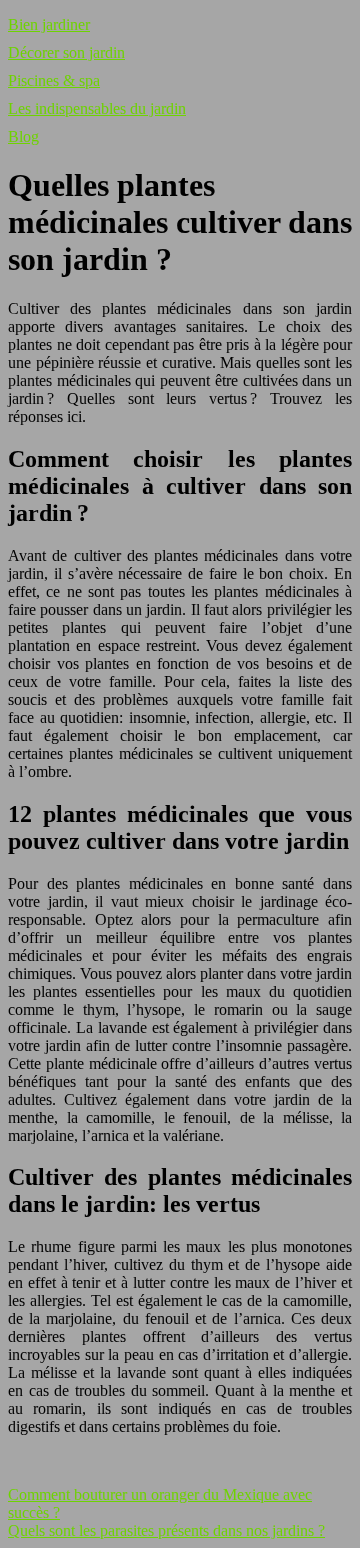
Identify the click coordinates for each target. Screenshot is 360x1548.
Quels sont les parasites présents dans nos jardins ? (166, 1530)
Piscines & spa (54, 80)
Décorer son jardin (66, 52)
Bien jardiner (49, 24)
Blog (23, 136)
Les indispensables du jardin (97, 108)
